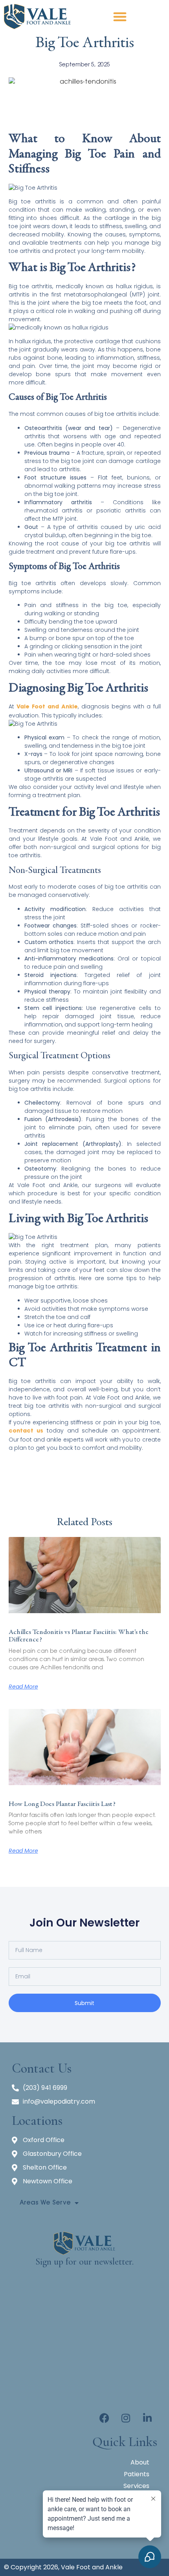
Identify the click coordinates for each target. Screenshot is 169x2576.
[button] (120, 16)
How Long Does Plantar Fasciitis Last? (62, 1804)
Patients (137, 2474)
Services (136, 2486)
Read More (23, 1687)
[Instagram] (126, 2418)
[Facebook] (104, 2418)
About (140, 2462)
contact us (26, 1431)
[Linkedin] (147, 2418)
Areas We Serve (45, 2203)
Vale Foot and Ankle (47, 707)
